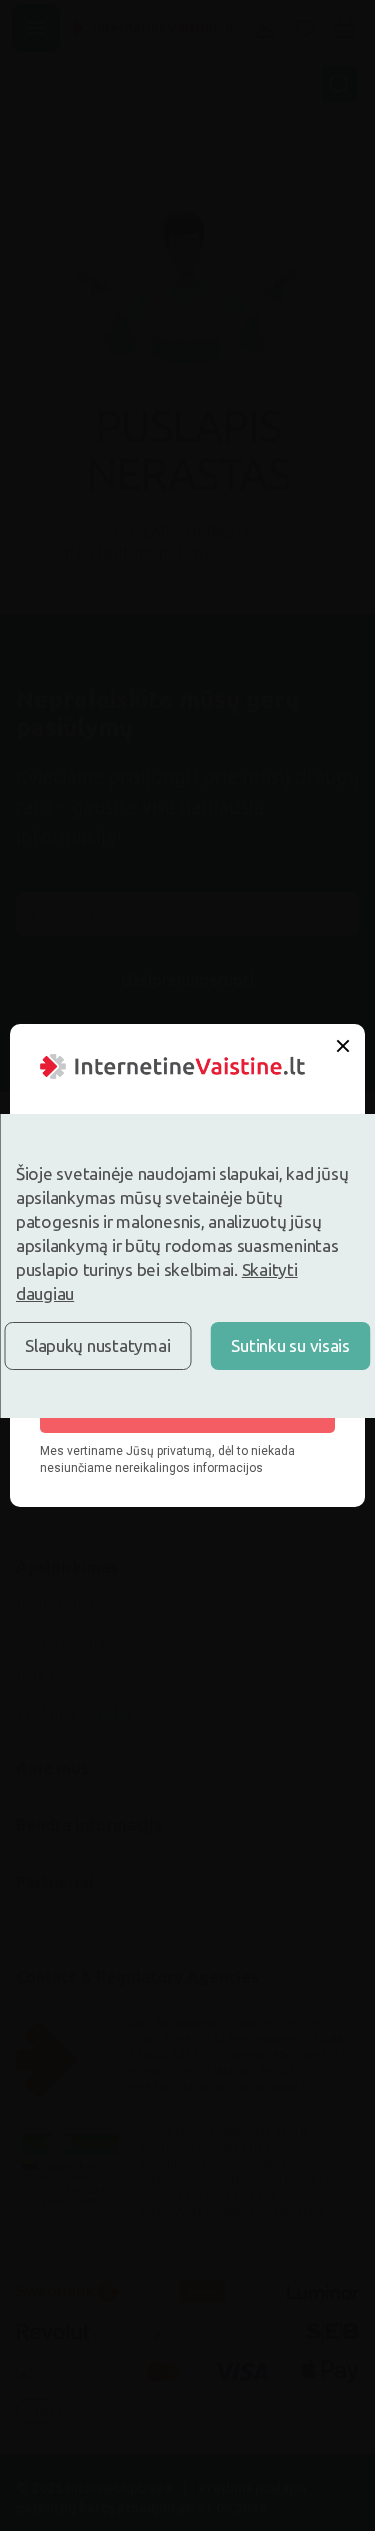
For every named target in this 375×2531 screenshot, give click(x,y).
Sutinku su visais (290, 1345)
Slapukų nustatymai (97, 1345)
